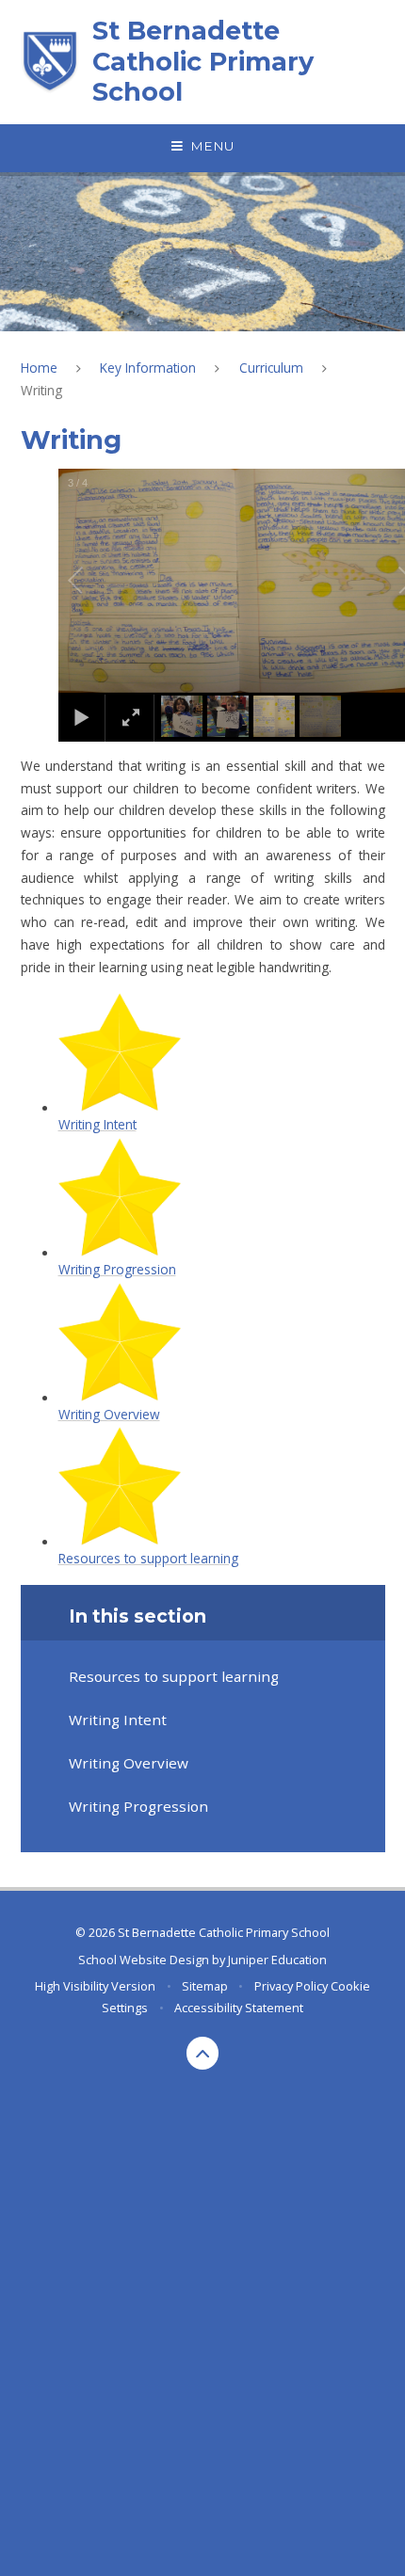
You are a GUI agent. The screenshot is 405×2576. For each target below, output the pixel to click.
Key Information (148, 368)
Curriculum (271, 368)
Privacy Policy (291, 1986)
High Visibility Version (95, 1986)
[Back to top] (203, 2053)
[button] (97, 581)
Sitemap (205, 1986)
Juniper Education (277, 1960)
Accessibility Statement (239, 2008)
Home (39, 368)
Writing (41, 390)
